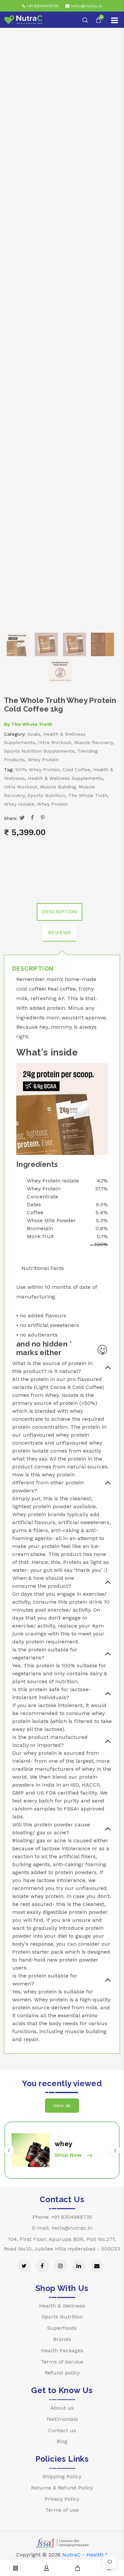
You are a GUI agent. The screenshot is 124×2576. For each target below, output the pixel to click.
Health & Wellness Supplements (65, 778)
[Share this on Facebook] (33, 818)
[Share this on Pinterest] (43, 818)
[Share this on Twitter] (22, 818)
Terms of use (62, 2510)
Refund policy (62, 2373)
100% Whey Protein (37, 770)
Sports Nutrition (46, 795)
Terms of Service (62, 2362)
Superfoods (62, 2328)
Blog (62, 2441)
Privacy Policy (62, 2499)
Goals (34, 734)
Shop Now (69, 2155)
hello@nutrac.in (86, 6)
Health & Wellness (62, 2306)
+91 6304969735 (42, 6)
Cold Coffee (76, 770)
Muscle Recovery (93, 742)
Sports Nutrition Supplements (39, 751)
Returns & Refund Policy (62, 2488)
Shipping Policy (62, 2476)
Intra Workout (55, 742)
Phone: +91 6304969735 (62, 2217)
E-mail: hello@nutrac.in (62, 2228)
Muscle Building (58, 787)
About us (62, 2408)
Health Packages (62, 2350)
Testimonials (62, 2419)
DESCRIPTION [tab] (60, 912)
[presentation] (9, 2150)
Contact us (62, 2430)
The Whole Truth (32, 724)
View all (62, 2105)
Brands (62, 2339)
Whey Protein (43, 760)
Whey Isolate (19, 804)
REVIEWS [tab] (60, 932)
